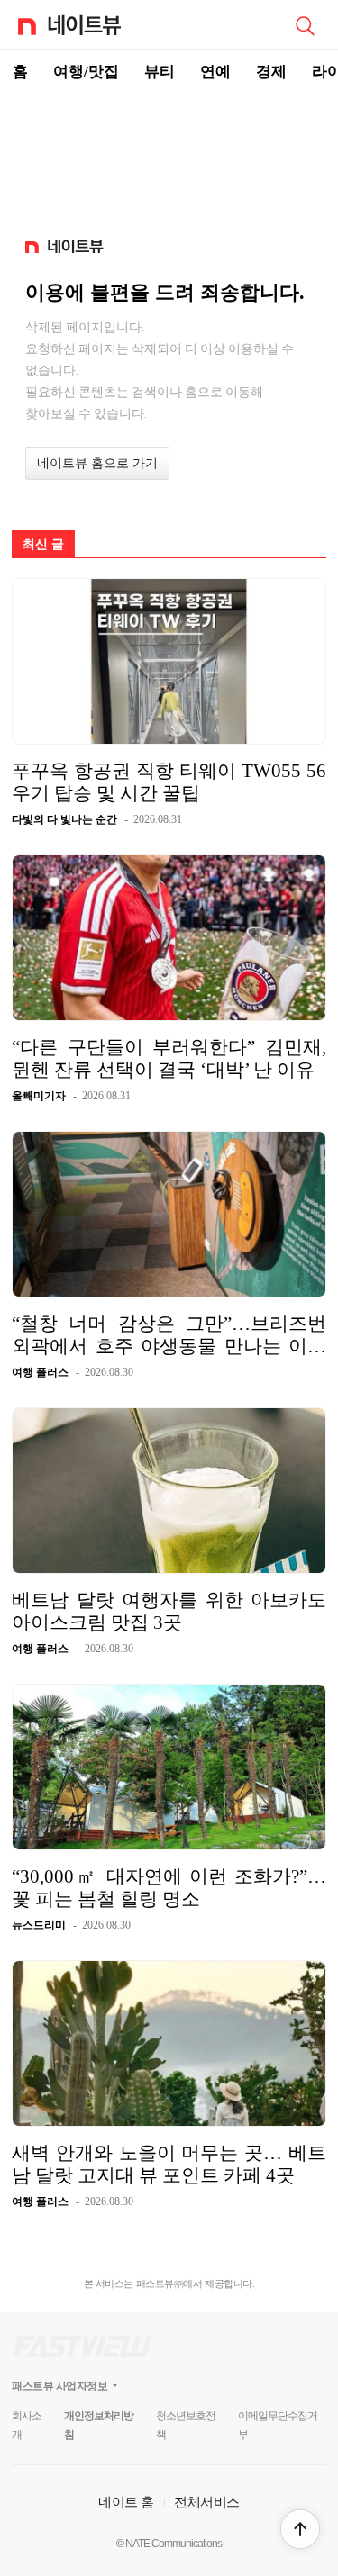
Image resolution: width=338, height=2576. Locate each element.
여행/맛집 (86, 72)
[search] (305, 24)
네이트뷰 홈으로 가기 (97, 463)
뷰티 (160, 72)
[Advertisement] (169, 158)
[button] (300, 2529)
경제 (271, 72)
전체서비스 (207, 2502)
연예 (215, 72)
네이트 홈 (126, 2502)
